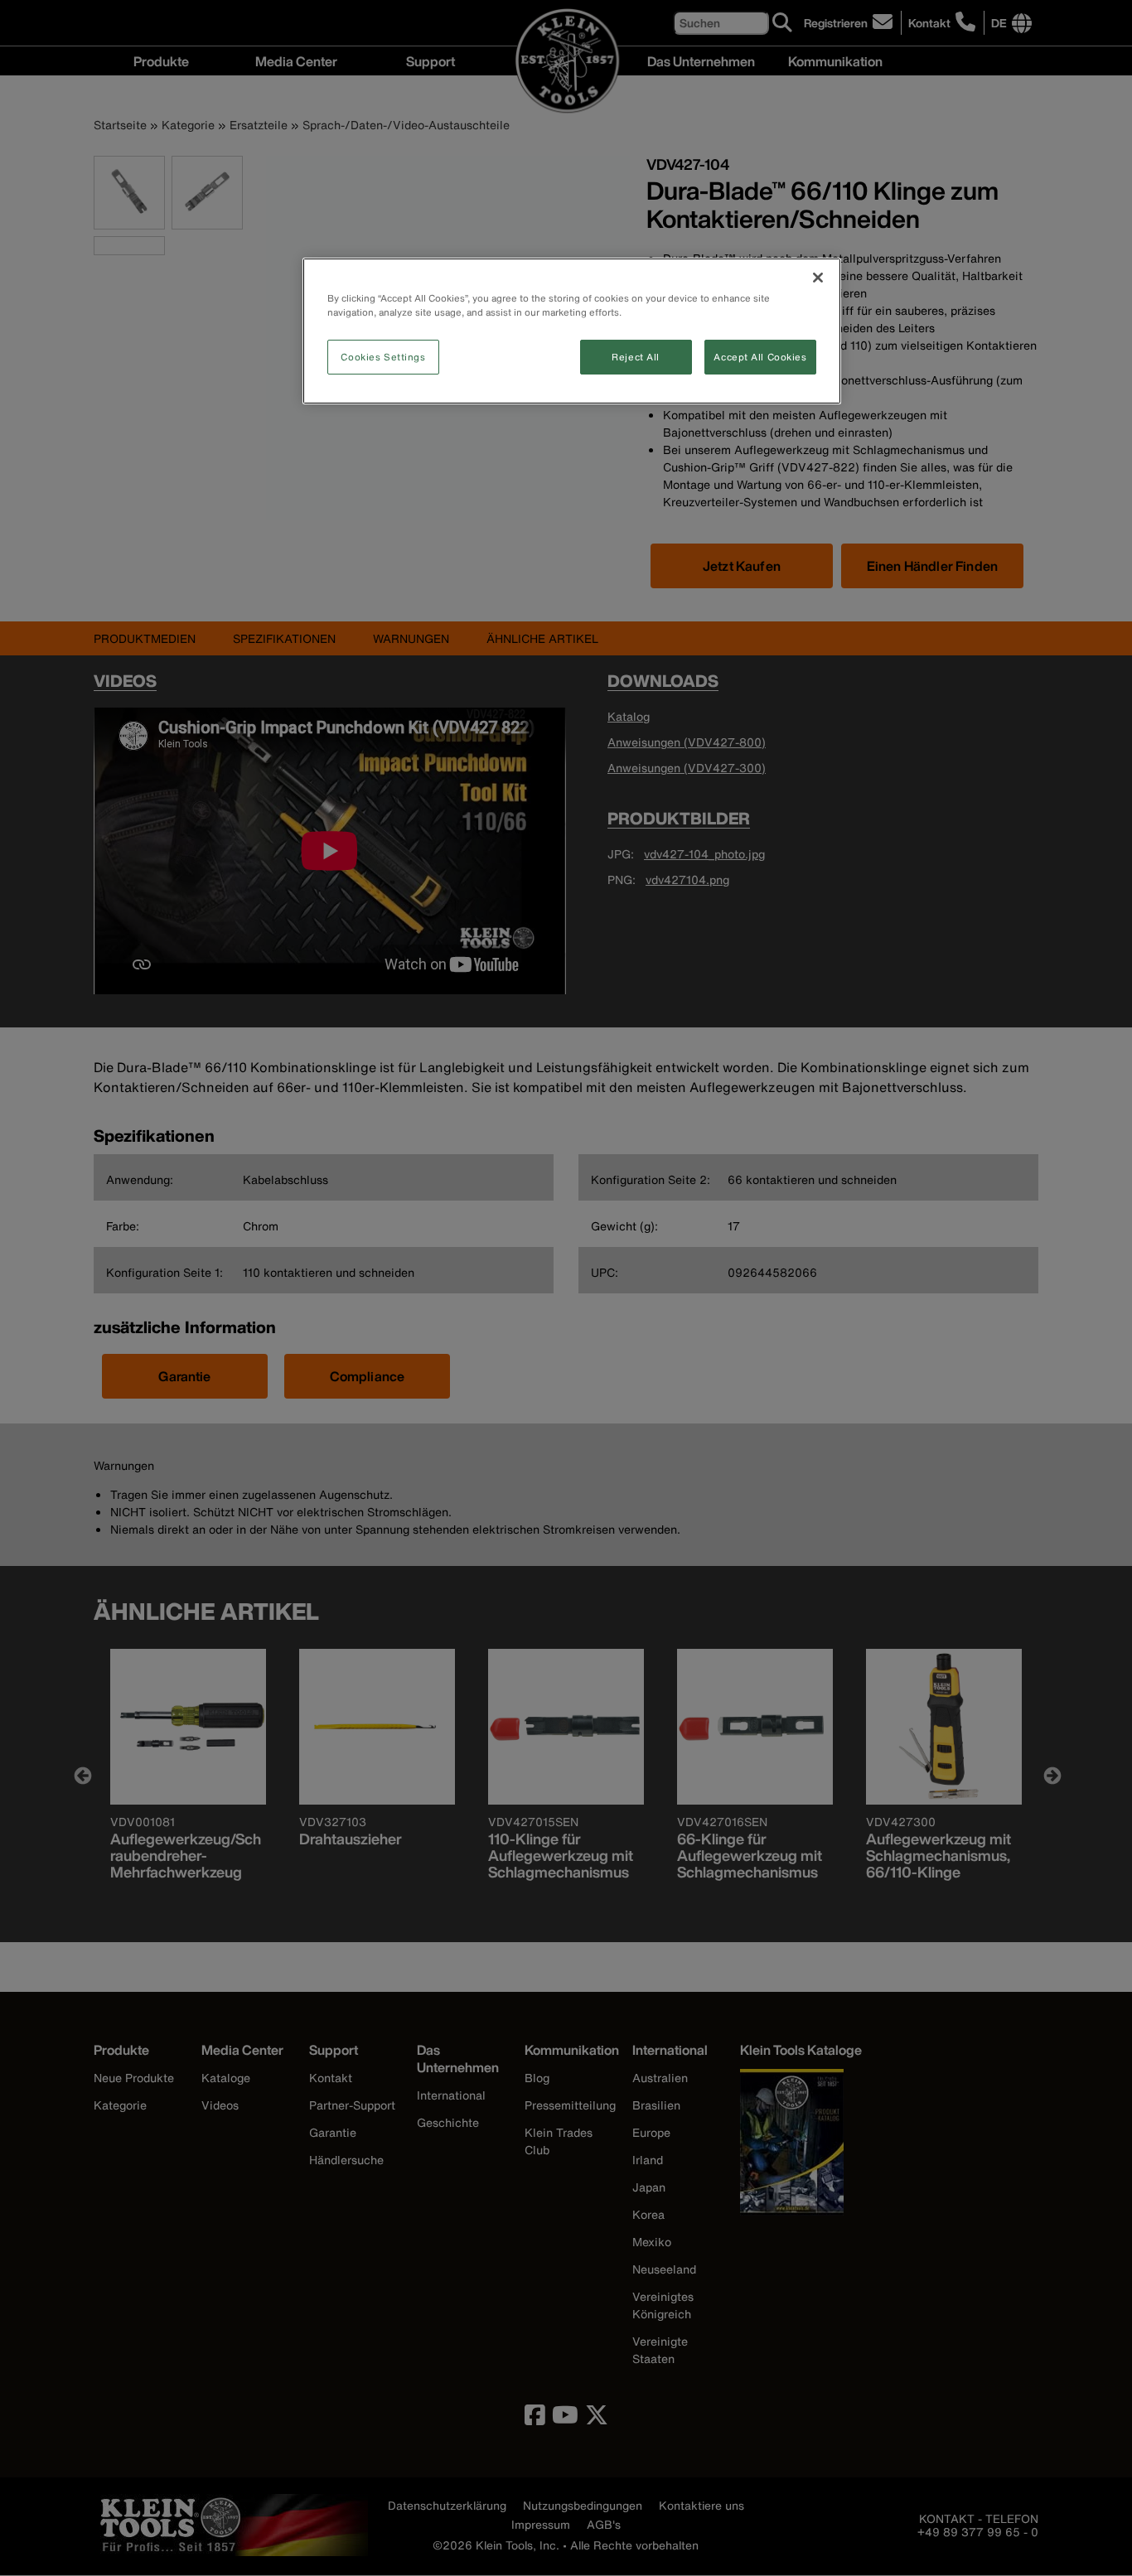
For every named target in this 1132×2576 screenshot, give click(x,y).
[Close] (818, 278)
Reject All (636, 357)
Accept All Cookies (760, 357)
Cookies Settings (383, 357)
